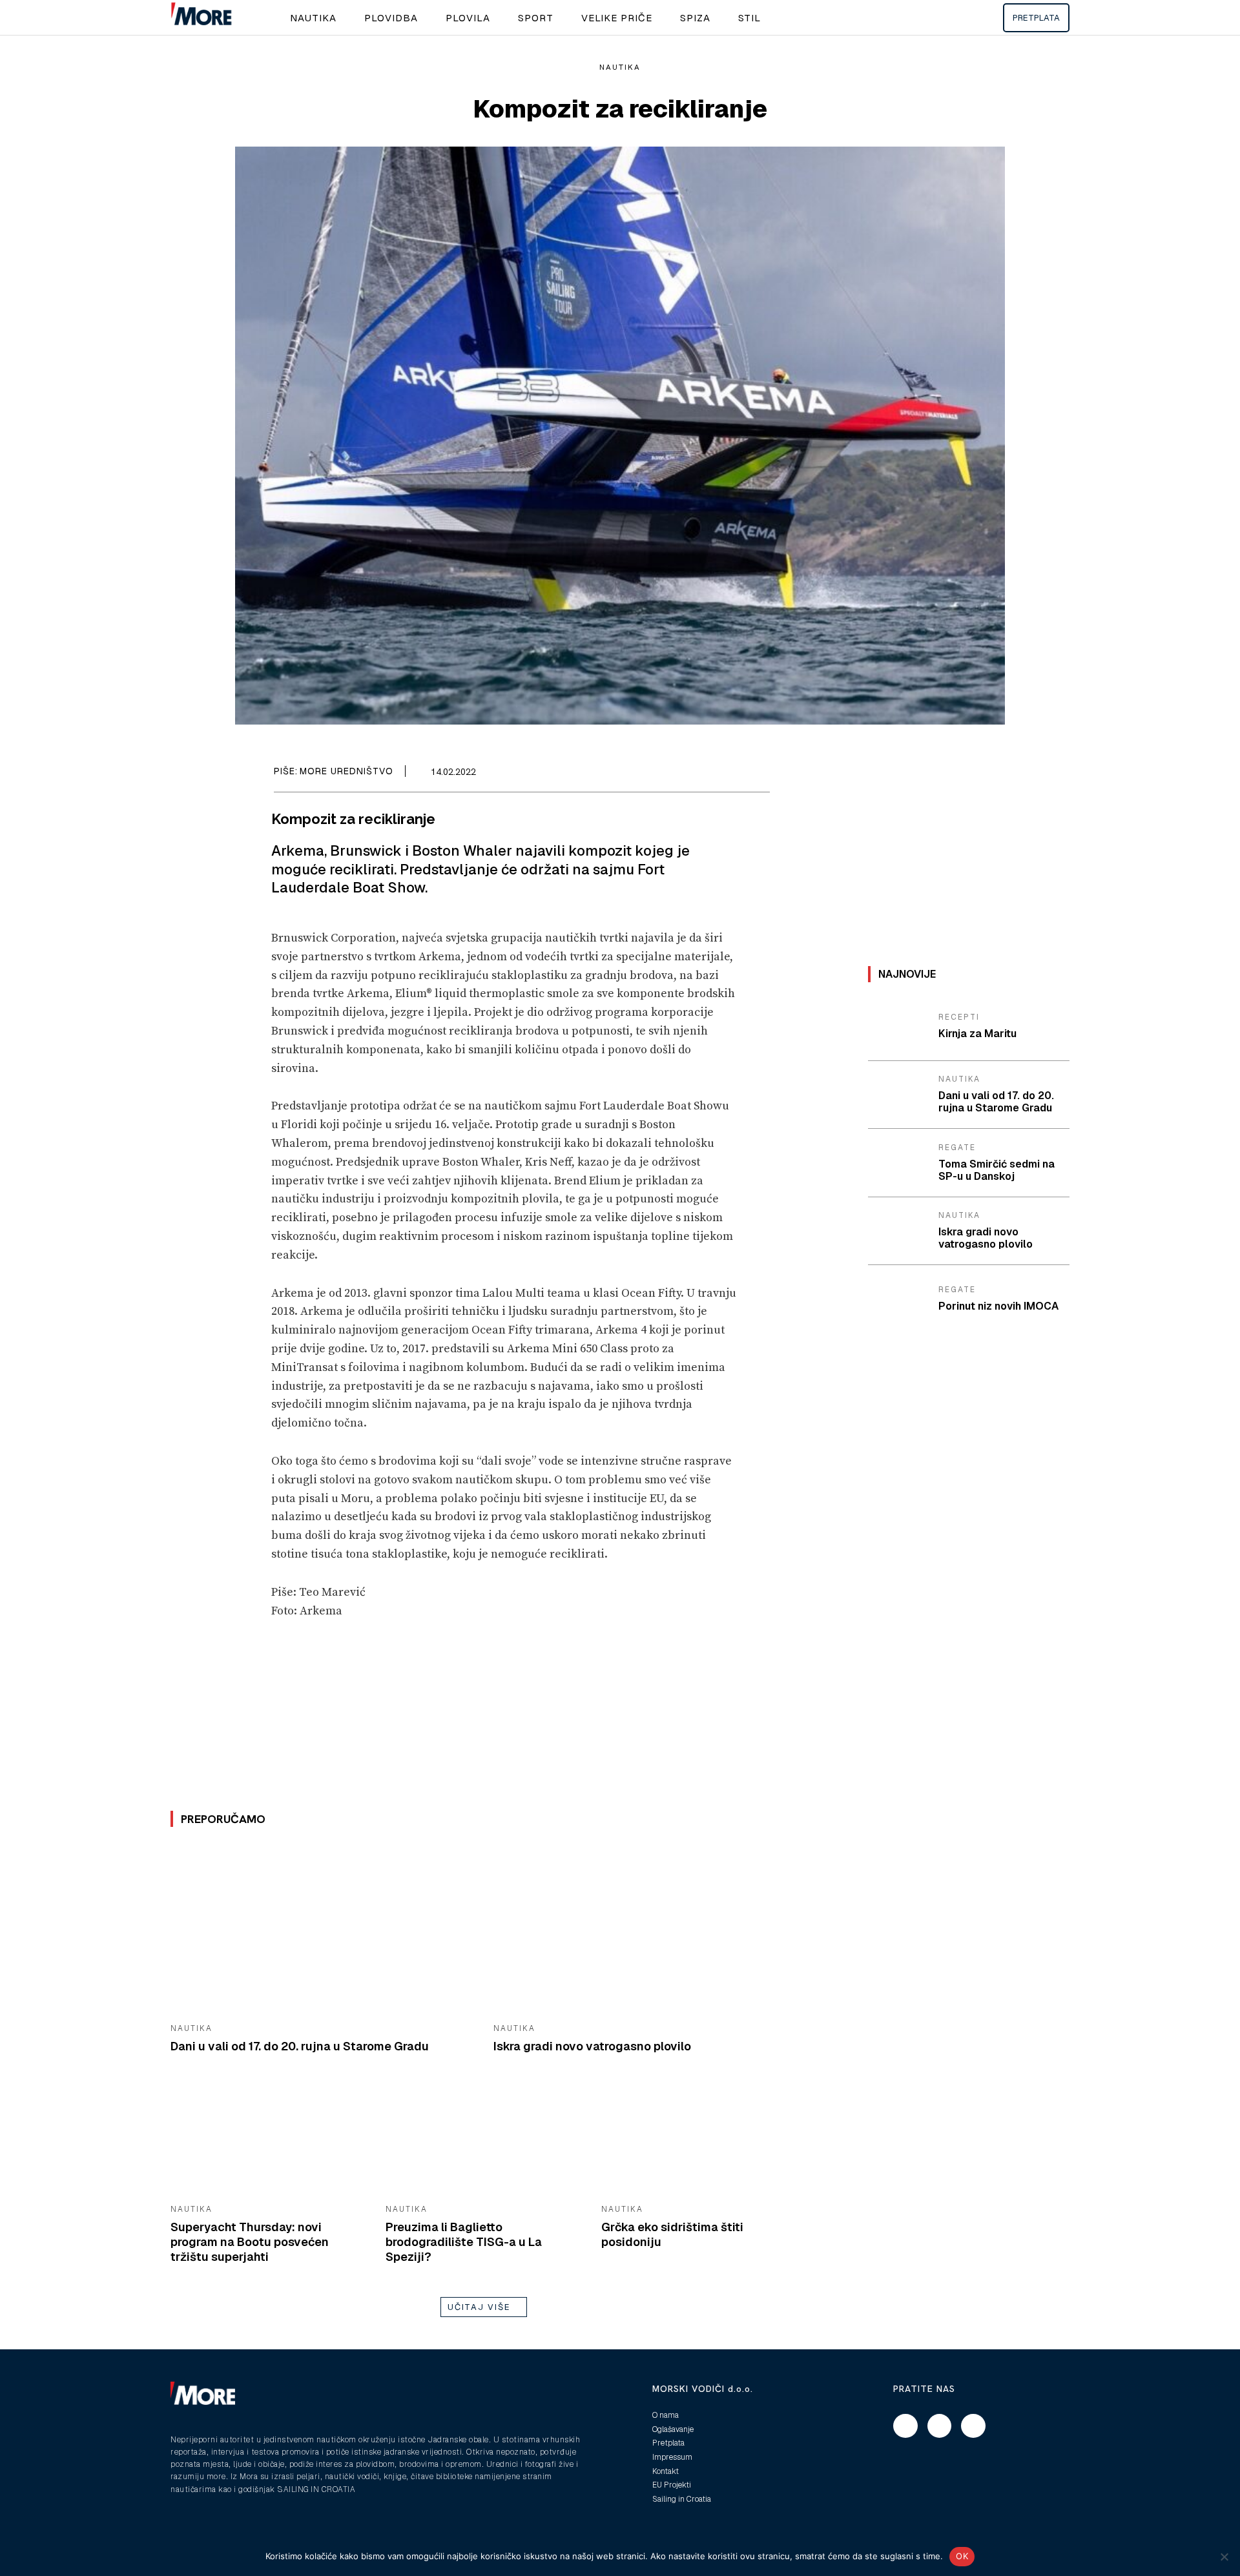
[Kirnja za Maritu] (898, 1027)
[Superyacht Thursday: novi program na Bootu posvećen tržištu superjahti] (268, 2140)
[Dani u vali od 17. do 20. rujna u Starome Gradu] (322, 1929)
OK (962, 2556)
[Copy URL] (757, 774)
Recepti (959, 1017)
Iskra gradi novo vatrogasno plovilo (592, 2046)
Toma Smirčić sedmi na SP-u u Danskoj (997, 1170)
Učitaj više (479, 2307)
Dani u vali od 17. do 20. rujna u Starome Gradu (300, 2046)
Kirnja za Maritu (977, 1034)
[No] (1224, 2557)
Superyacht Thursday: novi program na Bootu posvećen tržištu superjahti (250, 2242)
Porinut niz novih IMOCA (998, 1306)
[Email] (727, 774)
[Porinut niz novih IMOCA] (898, 1299)
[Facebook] (697, 774)
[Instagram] (940, 2426)
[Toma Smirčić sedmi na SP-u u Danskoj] (898, 1163)
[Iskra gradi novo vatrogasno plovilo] (645, 1929)
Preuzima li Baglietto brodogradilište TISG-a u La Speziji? (464, 2242)
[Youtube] (973, 2426)
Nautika (620, 67)
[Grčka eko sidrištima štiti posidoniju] (699, 2140)
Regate (957, 1148)
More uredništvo (346, 771)
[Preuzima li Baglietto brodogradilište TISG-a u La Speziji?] (483, 2140)
